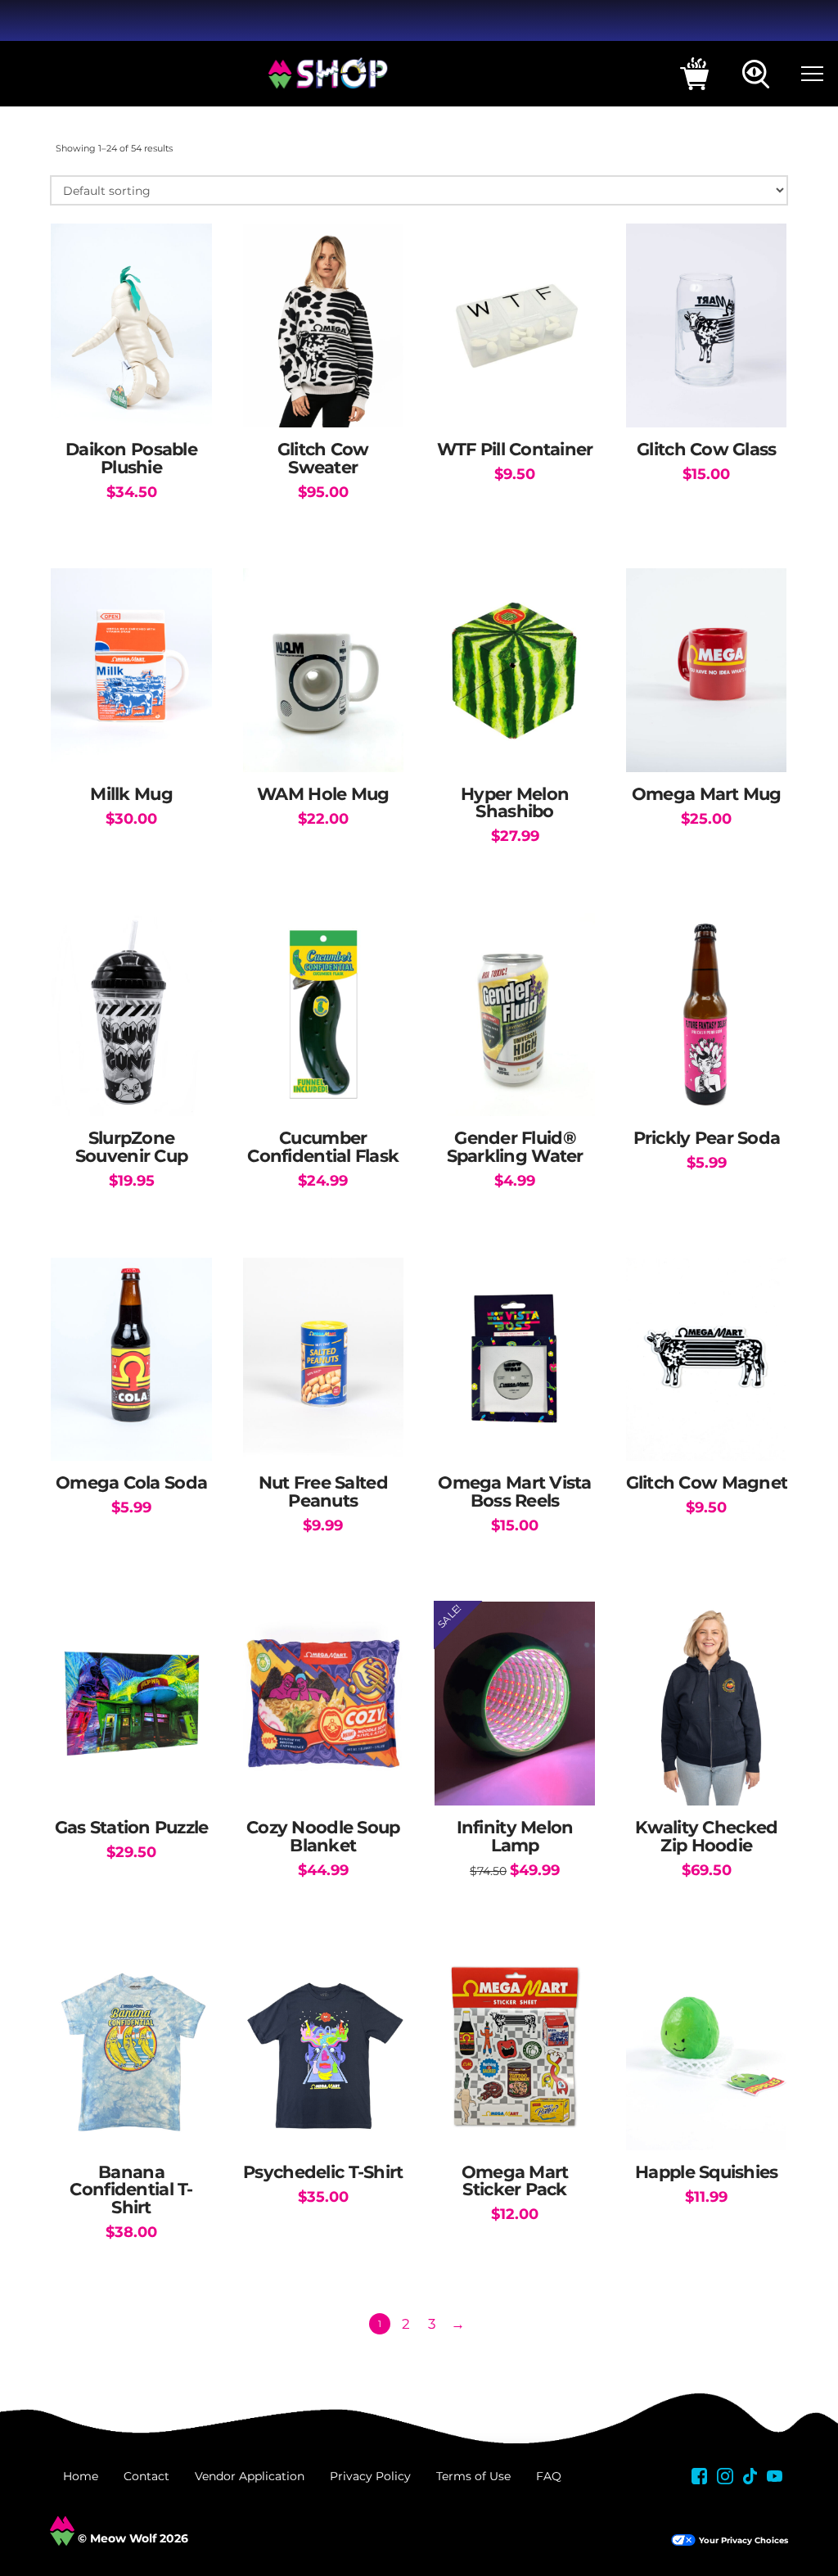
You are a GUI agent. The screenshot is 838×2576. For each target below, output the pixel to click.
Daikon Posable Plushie (131, 458)
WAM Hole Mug (323, 794)
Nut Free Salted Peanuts (323, 1491)
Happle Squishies (706, 2172)
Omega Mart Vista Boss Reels (514, 1491)
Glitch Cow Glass (706, 449)
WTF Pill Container (515, 449)
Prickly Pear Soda (707, 1138)
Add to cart (131, 398)
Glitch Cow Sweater (323, 458)
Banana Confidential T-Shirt (131, 2190)
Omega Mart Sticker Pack (515, 2181)
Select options (323, 398)
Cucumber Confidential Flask (323, 1147)
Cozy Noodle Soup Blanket (323, 1836)
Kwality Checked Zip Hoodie (706, 1836)
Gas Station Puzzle (132, 1827)
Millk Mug (131, 794)
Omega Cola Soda (131, 1482)
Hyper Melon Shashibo (515, 803)
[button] (694, 74)
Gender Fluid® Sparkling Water (515, 1147)
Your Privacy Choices (743, 2540)
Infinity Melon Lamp (515, 1836)
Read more (707, 1087)
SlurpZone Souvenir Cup (131, 1147)
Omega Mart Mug (707, 794)
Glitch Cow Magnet (707, 1482)
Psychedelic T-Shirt (323, 2172)
